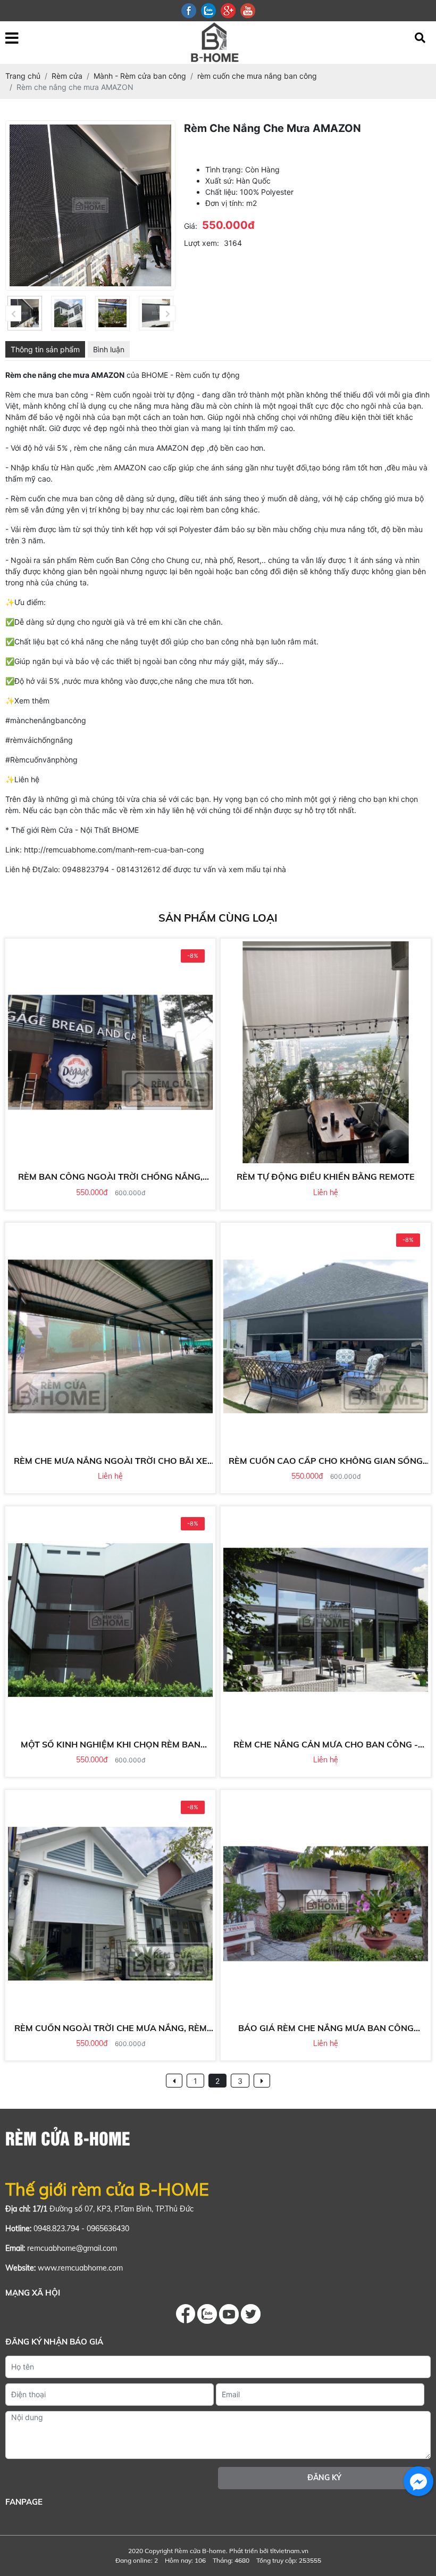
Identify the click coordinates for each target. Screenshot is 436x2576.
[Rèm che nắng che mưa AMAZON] (25, 313)
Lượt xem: (202, 243)
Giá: (191, 226)
